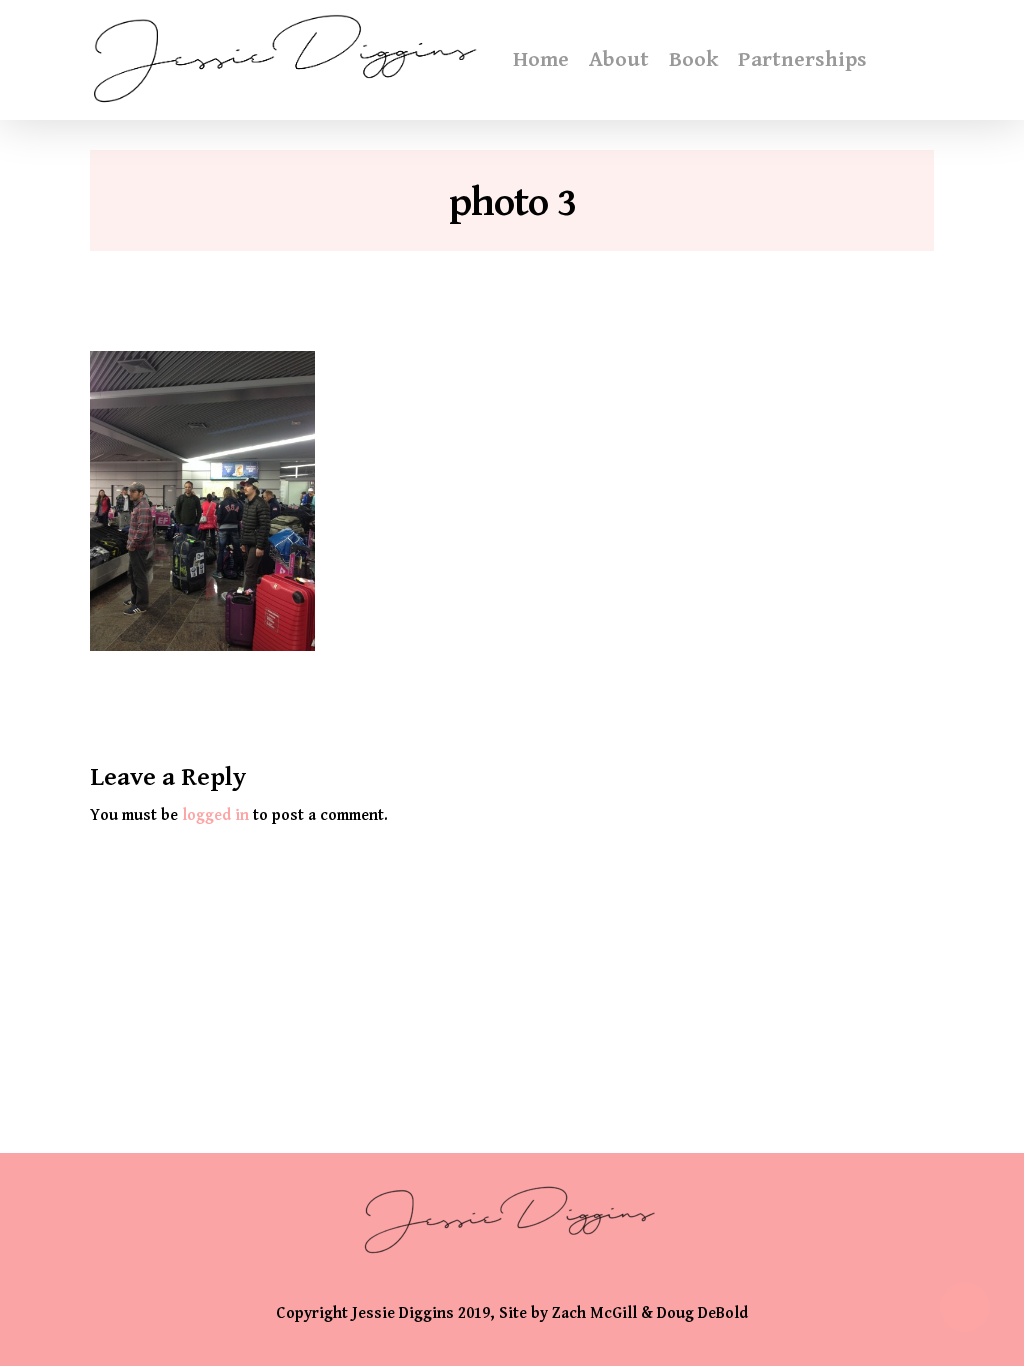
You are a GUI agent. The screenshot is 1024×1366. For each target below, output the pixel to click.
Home (541, 60)
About (619, 60)
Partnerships (802, 60)
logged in (215, 815)
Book (693, 60)
